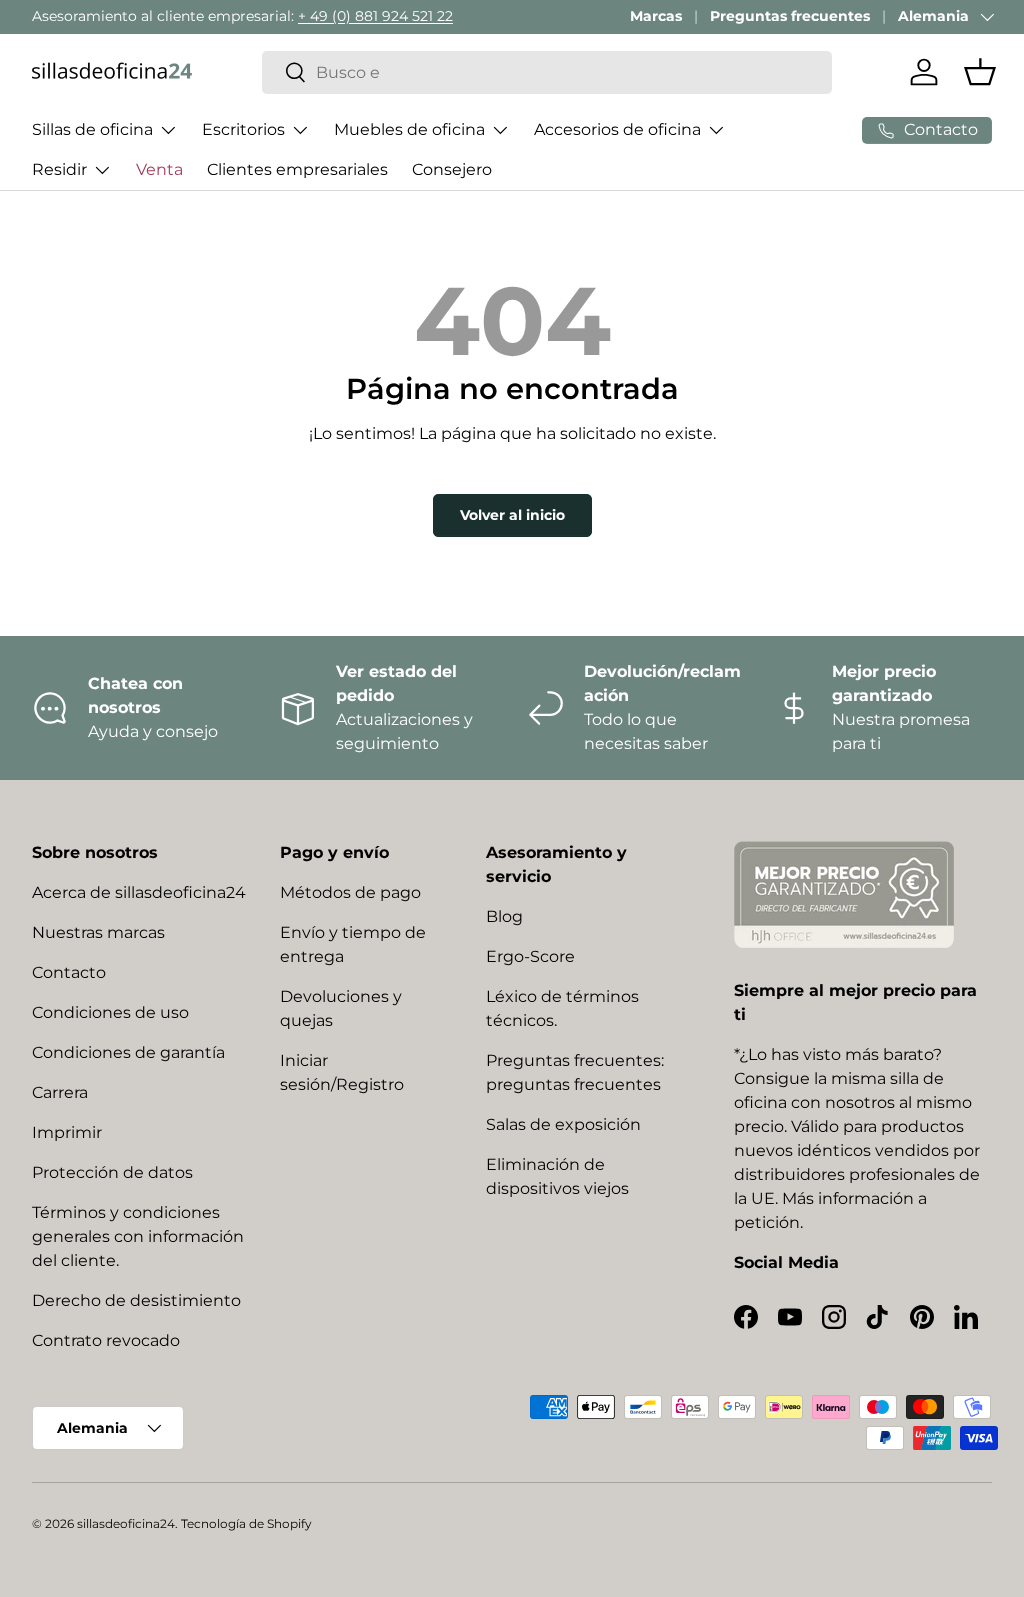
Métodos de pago (350, 892)
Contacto (69, 972)
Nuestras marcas (98, 932)
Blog (504, 916)
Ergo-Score (530, 956)
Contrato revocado (106, 1340)
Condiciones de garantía (128, 1052)
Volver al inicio (512, 515)
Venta (159, 169)
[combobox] (547, 72)
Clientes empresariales (297, 169)
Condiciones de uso (110, 1012)
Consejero (452, 169)
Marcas (656, 16)
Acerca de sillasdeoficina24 (139, 892)
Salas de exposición (563, 1124)
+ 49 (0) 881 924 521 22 (375, 16)
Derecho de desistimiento (136, 1300)
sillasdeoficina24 (126, 1523)
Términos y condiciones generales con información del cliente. (138, 1236)
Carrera (60, 1092)
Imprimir (67, 1132)
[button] (980, 72)
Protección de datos (112, 1172)
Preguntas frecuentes (790, 16)
